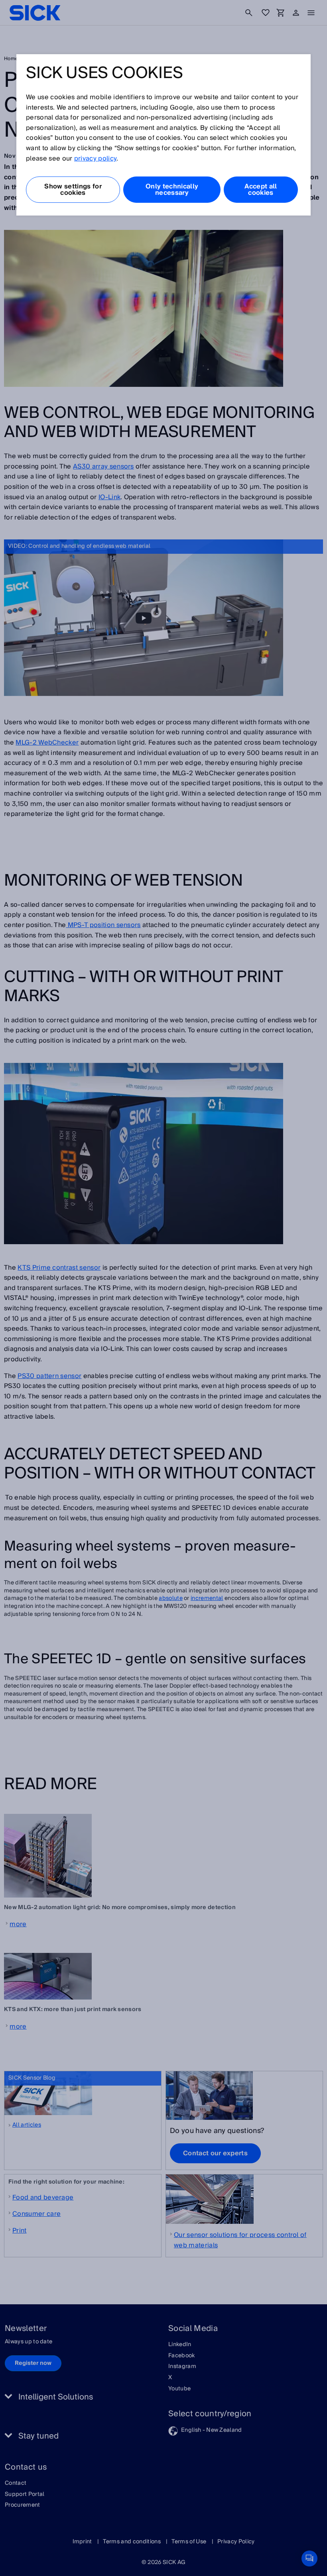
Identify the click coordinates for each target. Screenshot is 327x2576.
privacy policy (95, 159)
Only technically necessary (172, 190)
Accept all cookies (261, 190)
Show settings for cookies (73, 190)
